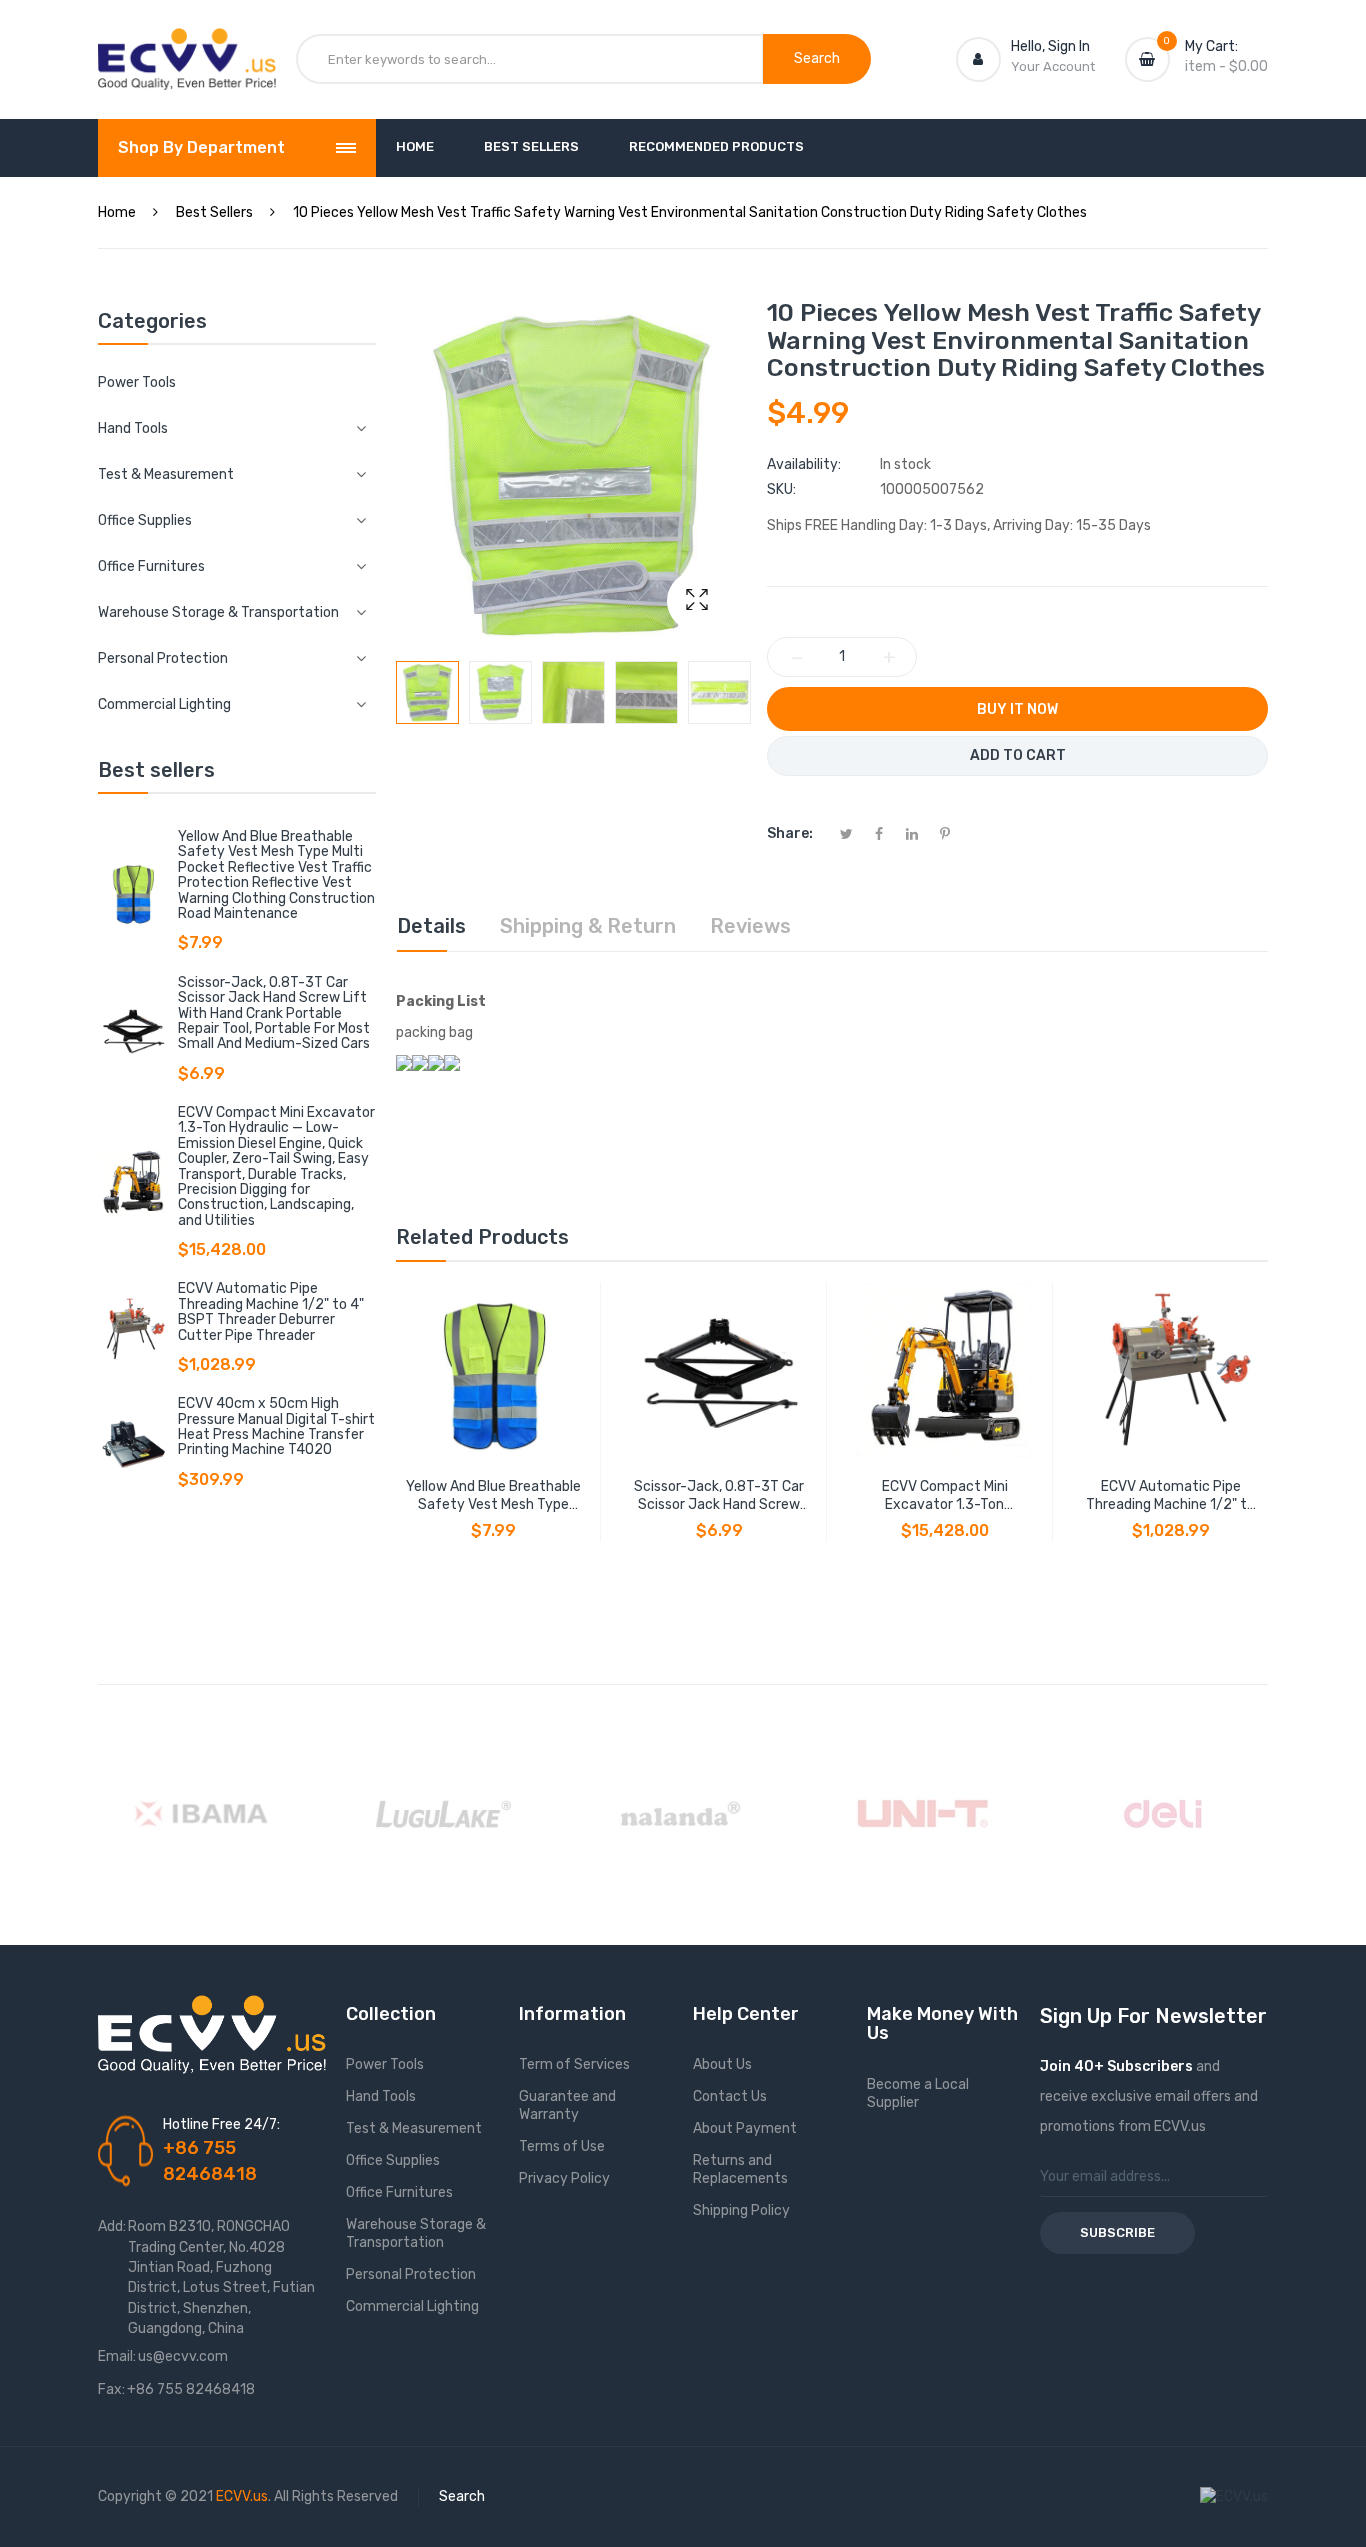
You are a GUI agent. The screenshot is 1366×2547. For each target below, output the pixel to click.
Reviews (750, 926)
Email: (117, 2356)
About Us (722, 2064)
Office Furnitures (399, 2192)
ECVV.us (242, 2496)
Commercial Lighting (412, 2306)
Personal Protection (411, 2274)
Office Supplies (393, 2160)
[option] (427, 692)
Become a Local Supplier (918, 2093)
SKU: (781, 489)
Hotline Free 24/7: (221, 2124)
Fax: (111, 2389)
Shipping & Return (588, 926)
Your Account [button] (1053, 66)
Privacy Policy (564, 2178)
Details (431, 926)
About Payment (745, 2128)
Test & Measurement (414, 2128)
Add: (112, 2226)
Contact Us (730, 2096)
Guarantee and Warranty (567, 2105)
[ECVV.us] (187, 48)
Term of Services (574, 2064)
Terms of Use (562, 2146)
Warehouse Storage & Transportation (416, 2233)
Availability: (804, 464)
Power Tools (137, 382)
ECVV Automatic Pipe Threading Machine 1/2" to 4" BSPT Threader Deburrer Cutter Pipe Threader (271, 1311)
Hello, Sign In (1050, 46)
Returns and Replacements (740, 2169)
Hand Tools (381, 2096)
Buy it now (1017, 709)
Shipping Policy (741, 2210)
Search (462, 2496)
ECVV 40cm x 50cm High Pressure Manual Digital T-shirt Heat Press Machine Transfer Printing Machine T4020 (276, 1426)
